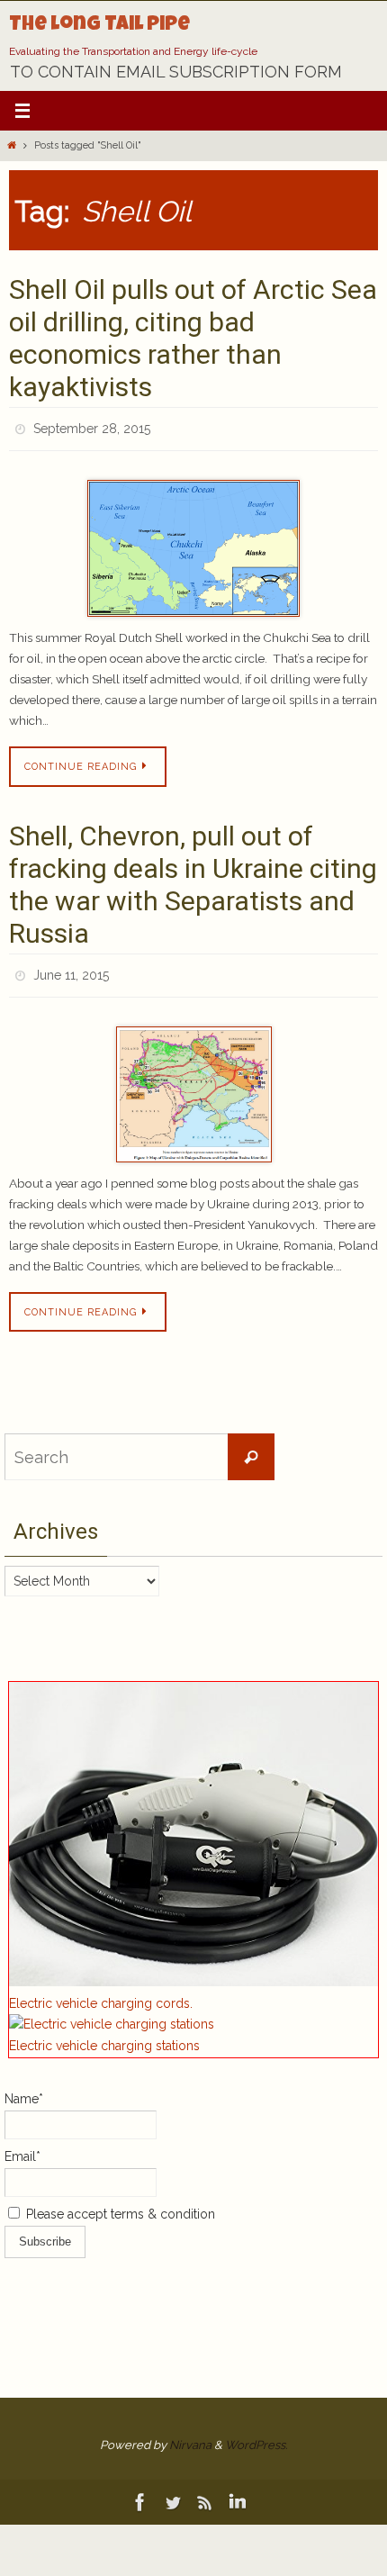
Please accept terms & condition (119, 2204)
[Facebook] (140, 2492)
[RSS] (205, 2492)
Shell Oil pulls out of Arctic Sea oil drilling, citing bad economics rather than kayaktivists (193, 338)
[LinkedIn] (238, 2492)
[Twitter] (173, 2492)
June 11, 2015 (71, 968)
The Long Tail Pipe (99, 26)
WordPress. (256, 2435)
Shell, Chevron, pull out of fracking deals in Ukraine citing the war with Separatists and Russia (193, 879)
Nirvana (190, 2435)
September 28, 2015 (92, 427)
